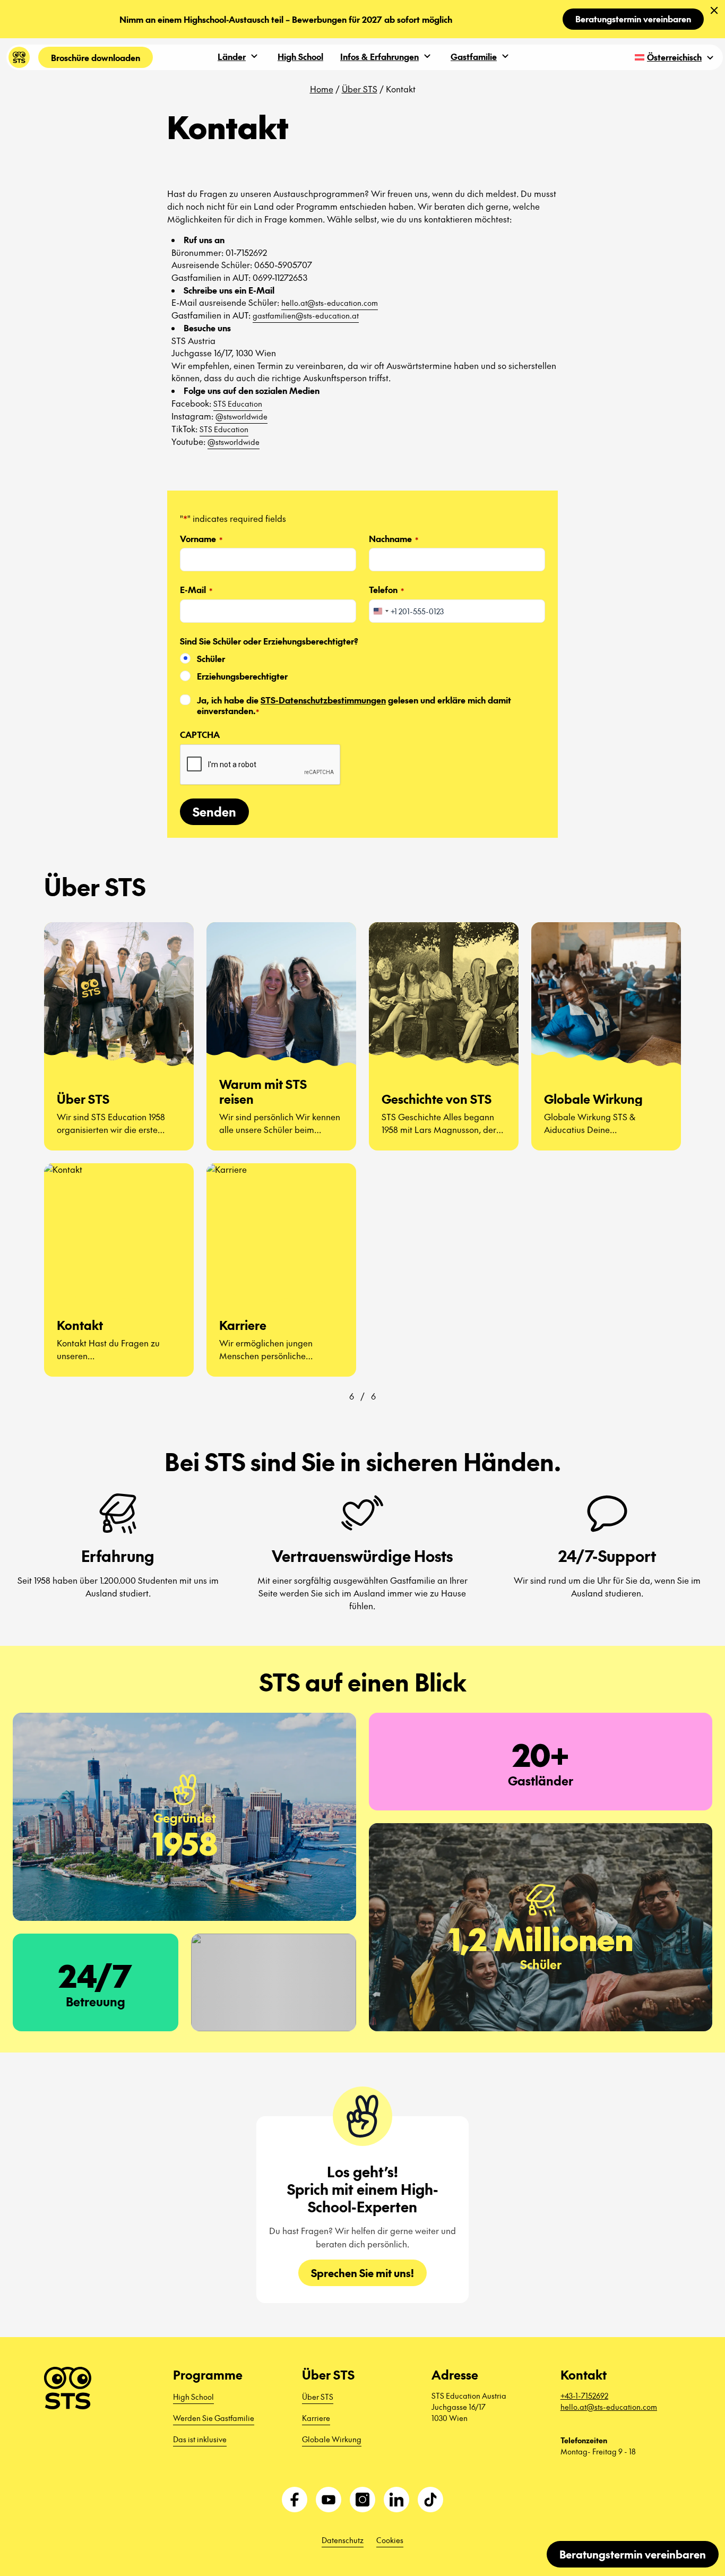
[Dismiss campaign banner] (714, 11)
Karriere (316, 2418)
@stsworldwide (241, 416)
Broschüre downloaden (96, 57)
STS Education (238, 403)
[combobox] (381, 611)
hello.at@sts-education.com (330, 303)
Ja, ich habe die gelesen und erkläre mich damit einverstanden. (354, 706)
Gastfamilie (474, 56)
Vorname (201, 539)
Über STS (360, 89)
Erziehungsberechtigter (242, 676)
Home (322, 89)
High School (300, 56)
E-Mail (196, 590)
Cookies (390, 2540)
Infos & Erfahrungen (379, 56)
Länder (232, 56)
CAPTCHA (200, 735)
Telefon (386, 590)
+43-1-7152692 (584, 2395)
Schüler (211, 659)
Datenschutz (343, 2540)
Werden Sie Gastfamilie (214, 2418)
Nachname (394, 539)
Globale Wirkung (332, 2439)
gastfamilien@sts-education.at (306, 315)
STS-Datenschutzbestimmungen (323, 700)
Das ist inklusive (200, 2439)
